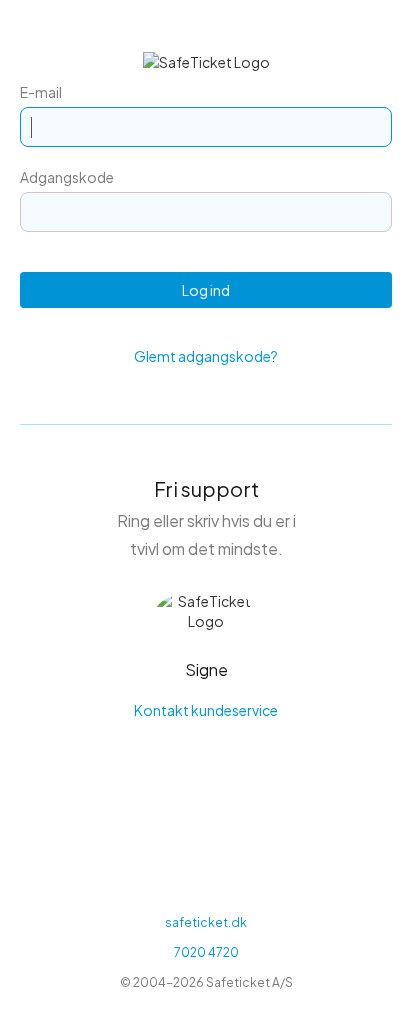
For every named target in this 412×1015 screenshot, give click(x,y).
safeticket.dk (206, 922)
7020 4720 (206, 952)
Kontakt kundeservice (206, 710)
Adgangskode (67, 177)
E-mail (41, 92)
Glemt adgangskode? (206, 356)
